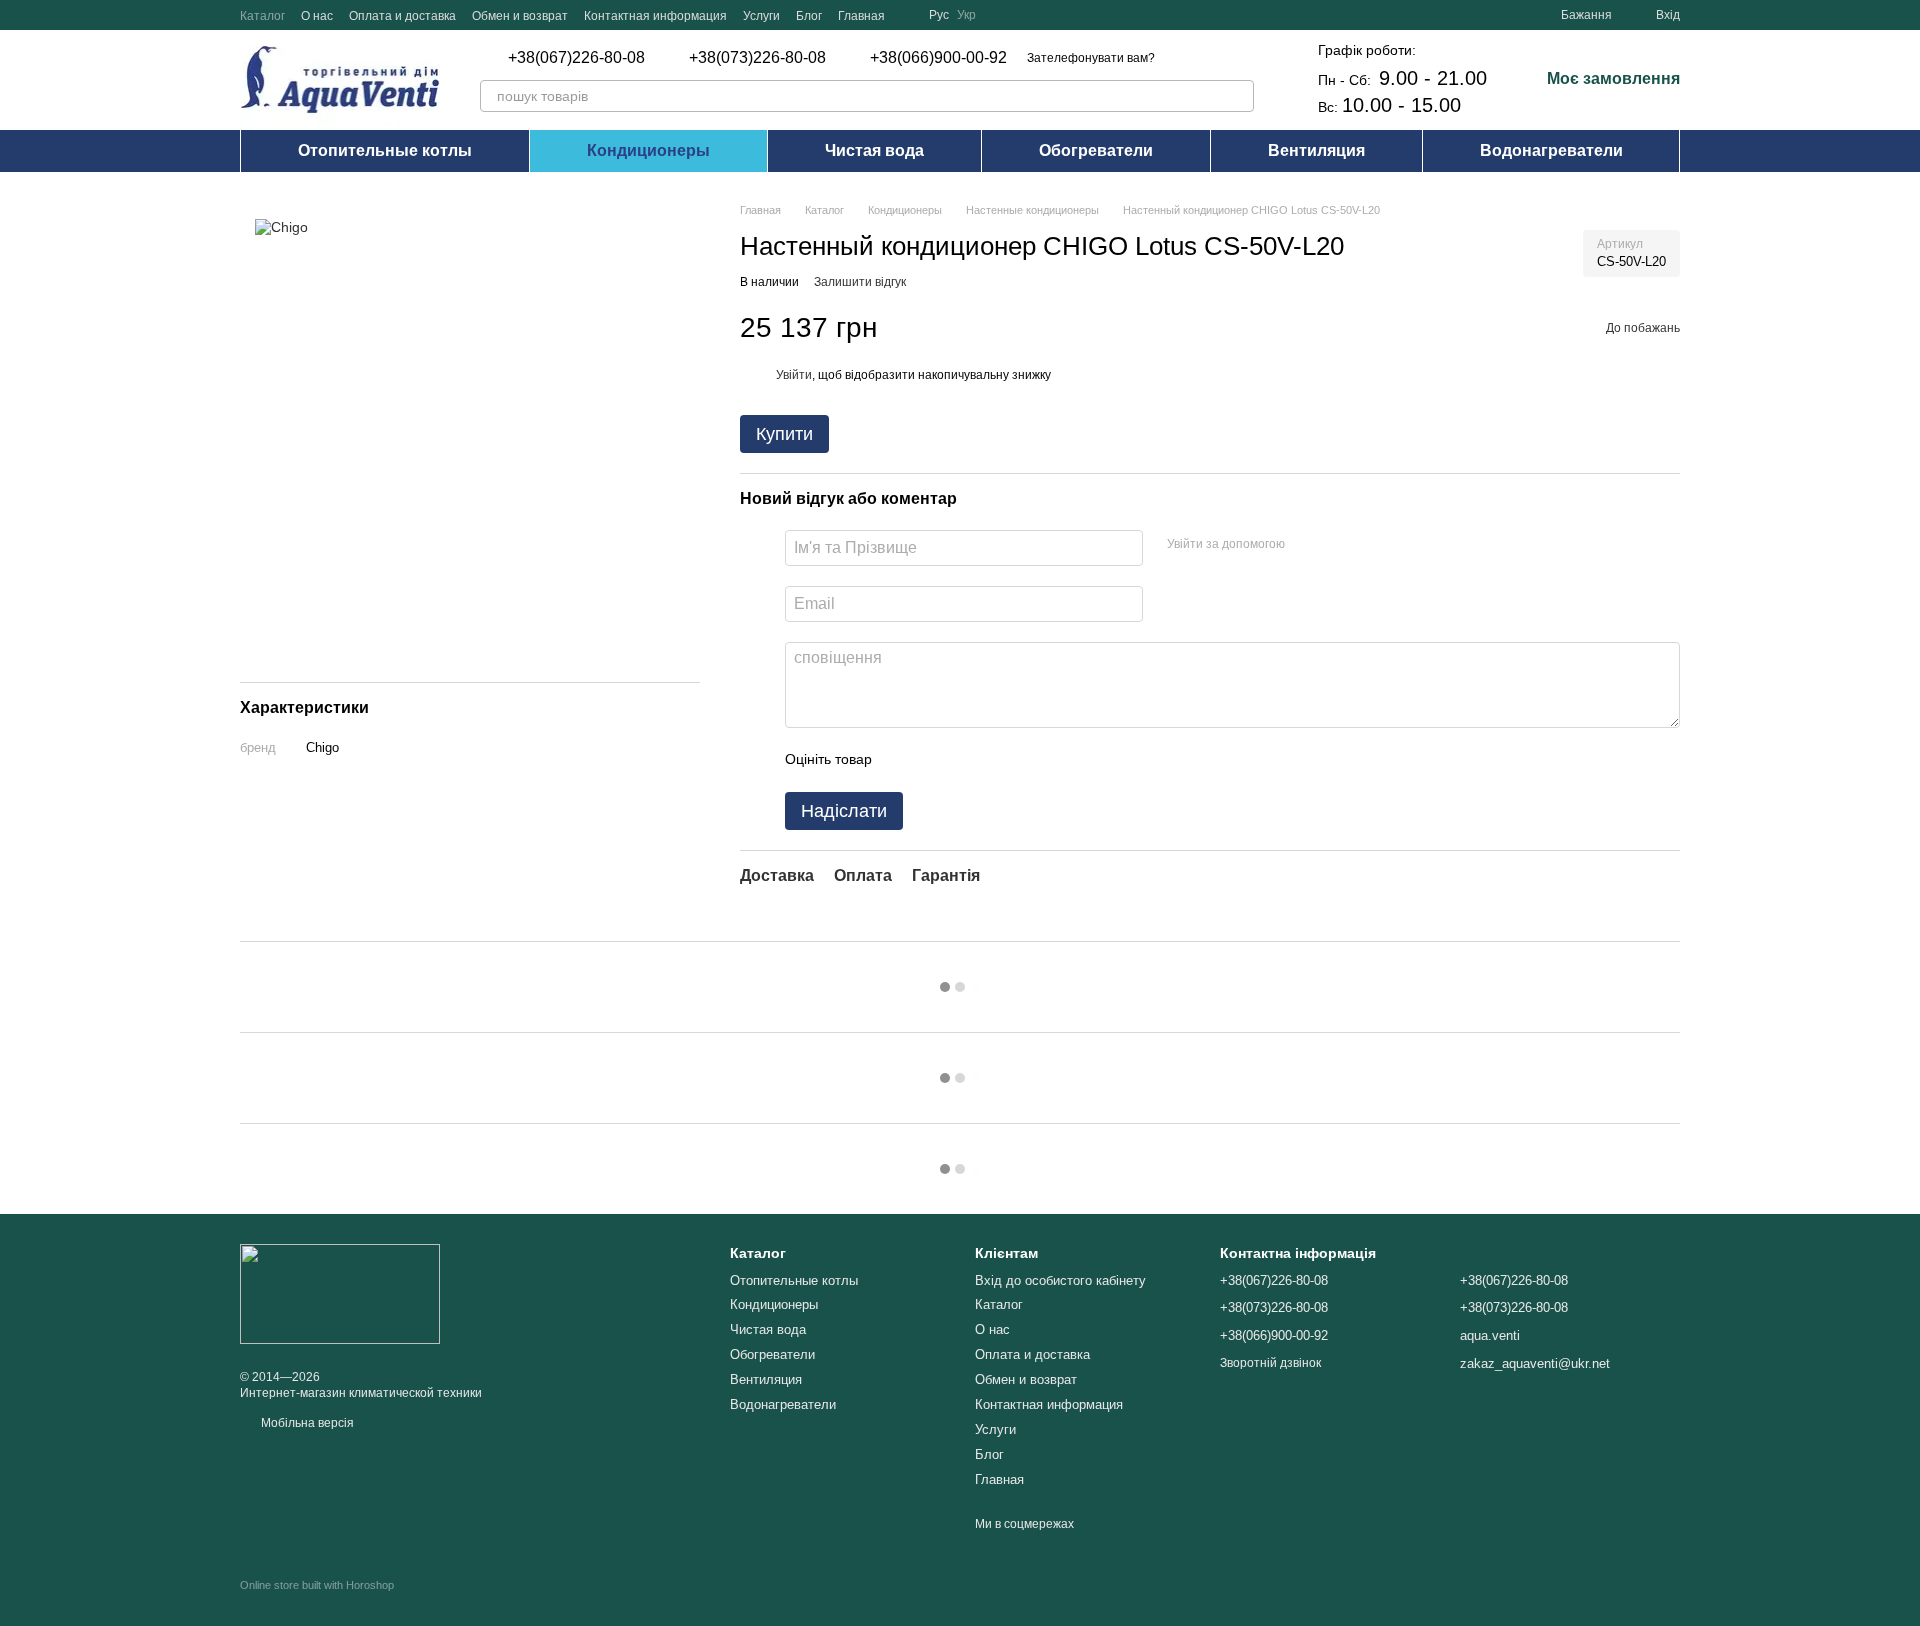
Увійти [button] (794, 375)
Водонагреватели (1551, 150)
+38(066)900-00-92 (938, 58)
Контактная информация (655, 16)
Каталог (262, 16)
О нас (317, 16)
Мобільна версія (306, 1423)
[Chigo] (281, 226)
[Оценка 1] (905, 760)
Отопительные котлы (385, 150)
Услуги (761, 16)
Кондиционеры (648, 150)
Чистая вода (874, 150)
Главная (861, 16)
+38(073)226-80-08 (757, 58)
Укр (966, 15)
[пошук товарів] (1238, 96)
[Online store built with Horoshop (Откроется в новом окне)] (317, 1602)
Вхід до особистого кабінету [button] (1060, 1280)
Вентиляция (1316, 150)
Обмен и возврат (520, 16)
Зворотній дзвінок (1270, 1363)
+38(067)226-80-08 (576, 58)
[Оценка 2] (937, 760)
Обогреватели (1096, 150)
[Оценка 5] (1033, 760)
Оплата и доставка (402, 16)
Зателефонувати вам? (1091, 58)
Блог (809, 16)
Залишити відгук (860, 282)
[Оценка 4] (1001, 760)
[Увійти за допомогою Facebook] (1307, 545)
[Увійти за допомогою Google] (1339, 545)
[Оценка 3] (969, 760)
